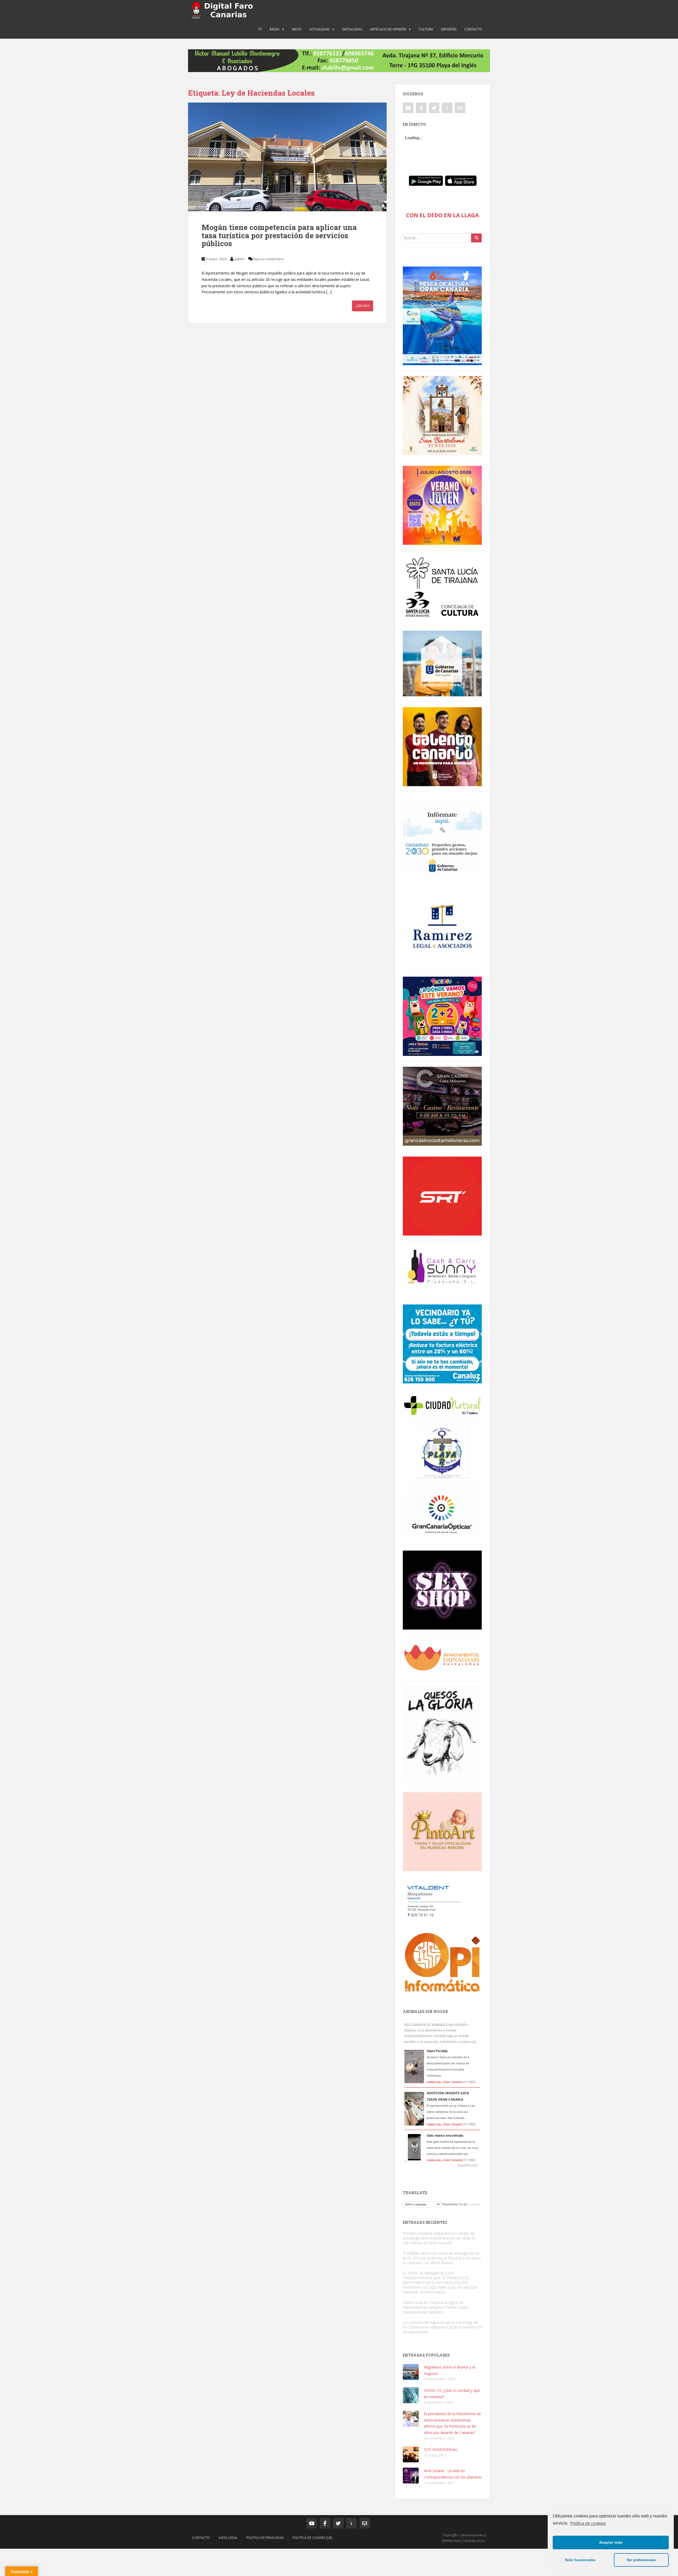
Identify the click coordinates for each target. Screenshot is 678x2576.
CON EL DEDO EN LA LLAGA (442, 215)
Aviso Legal (228, 2538)
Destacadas (352, 29)
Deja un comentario (268, 259)
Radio (275, 29)
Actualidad (320, 29)
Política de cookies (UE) (312, 2538)
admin (239, 259)
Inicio (297, 29)
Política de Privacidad (265, 2538)
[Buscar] (476, 238)
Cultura (426, 29)
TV (260, 29)
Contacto (473, 29)
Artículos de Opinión (388, 29)
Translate (474, 2204)
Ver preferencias (641, 2560)
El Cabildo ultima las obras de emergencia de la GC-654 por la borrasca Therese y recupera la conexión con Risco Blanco (442, 2258)
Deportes (449, 29)
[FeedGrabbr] (442, 2165)
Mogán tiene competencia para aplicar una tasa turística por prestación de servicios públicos (279, 235)
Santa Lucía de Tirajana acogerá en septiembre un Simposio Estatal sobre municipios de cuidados (435, 2307)
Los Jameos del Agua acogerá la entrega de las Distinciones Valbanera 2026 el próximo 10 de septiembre (442, 2327)
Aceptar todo (611, 2542)
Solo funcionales (580, 2560)
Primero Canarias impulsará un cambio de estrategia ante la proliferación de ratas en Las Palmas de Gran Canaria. (439, 2238)
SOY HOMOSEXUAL (441, 2449)
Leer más (363, 306)
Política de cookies (588, 2523)
